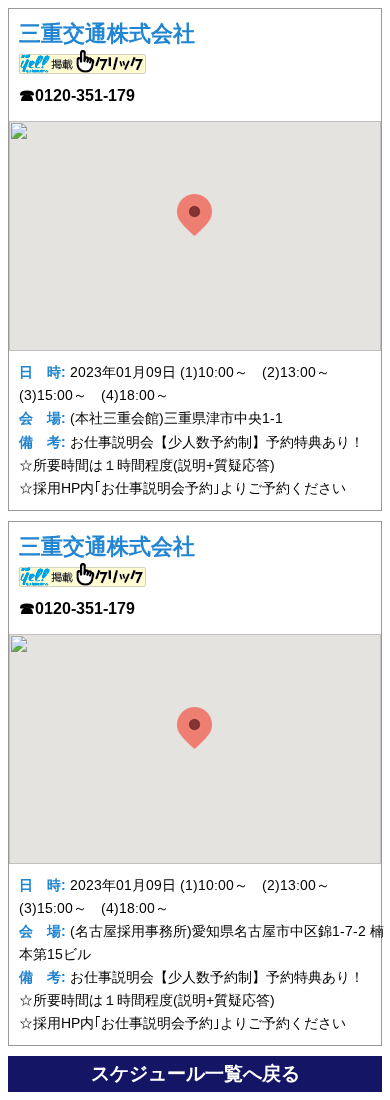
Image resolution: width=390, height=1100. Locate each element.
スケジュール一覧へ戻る (195, 1073)
